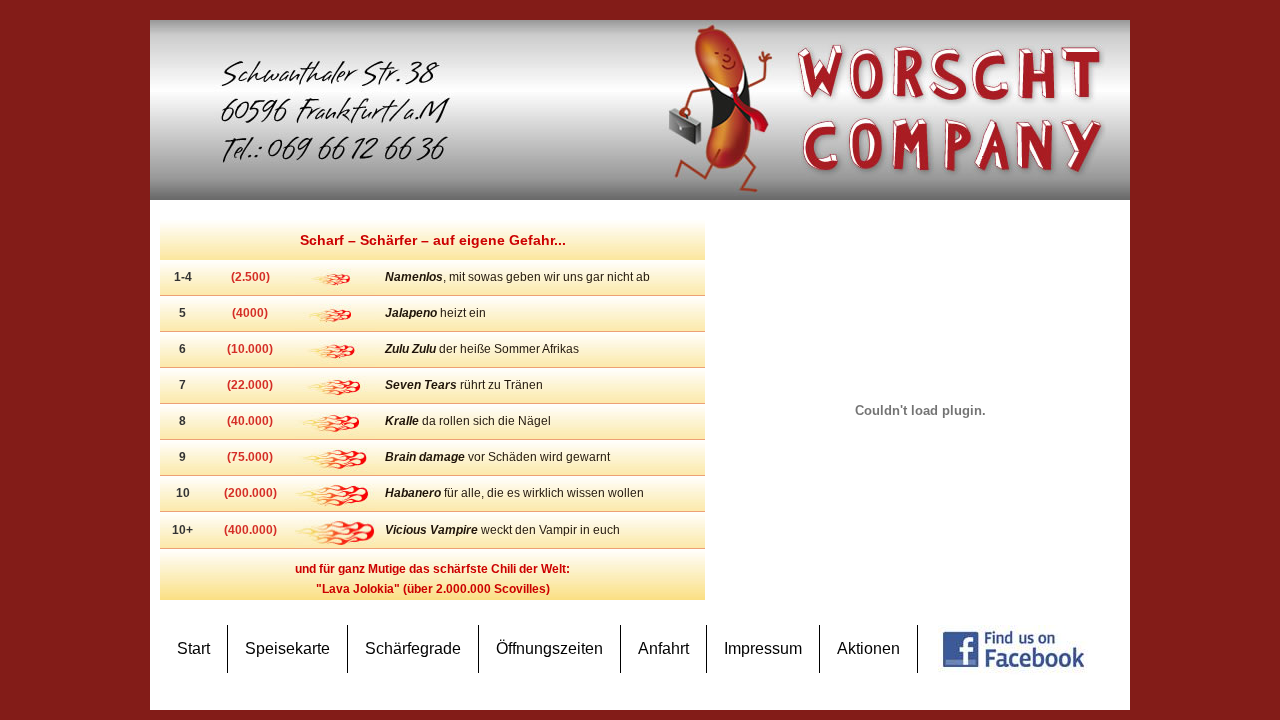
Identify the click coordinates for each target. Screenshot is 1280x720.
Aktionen (868, 648)
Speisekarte (287, 648)
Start (193, 648)
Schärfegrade (413, 648)
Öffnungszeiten (549, 648)
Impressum (763, 648)
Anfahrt (663, 648)
